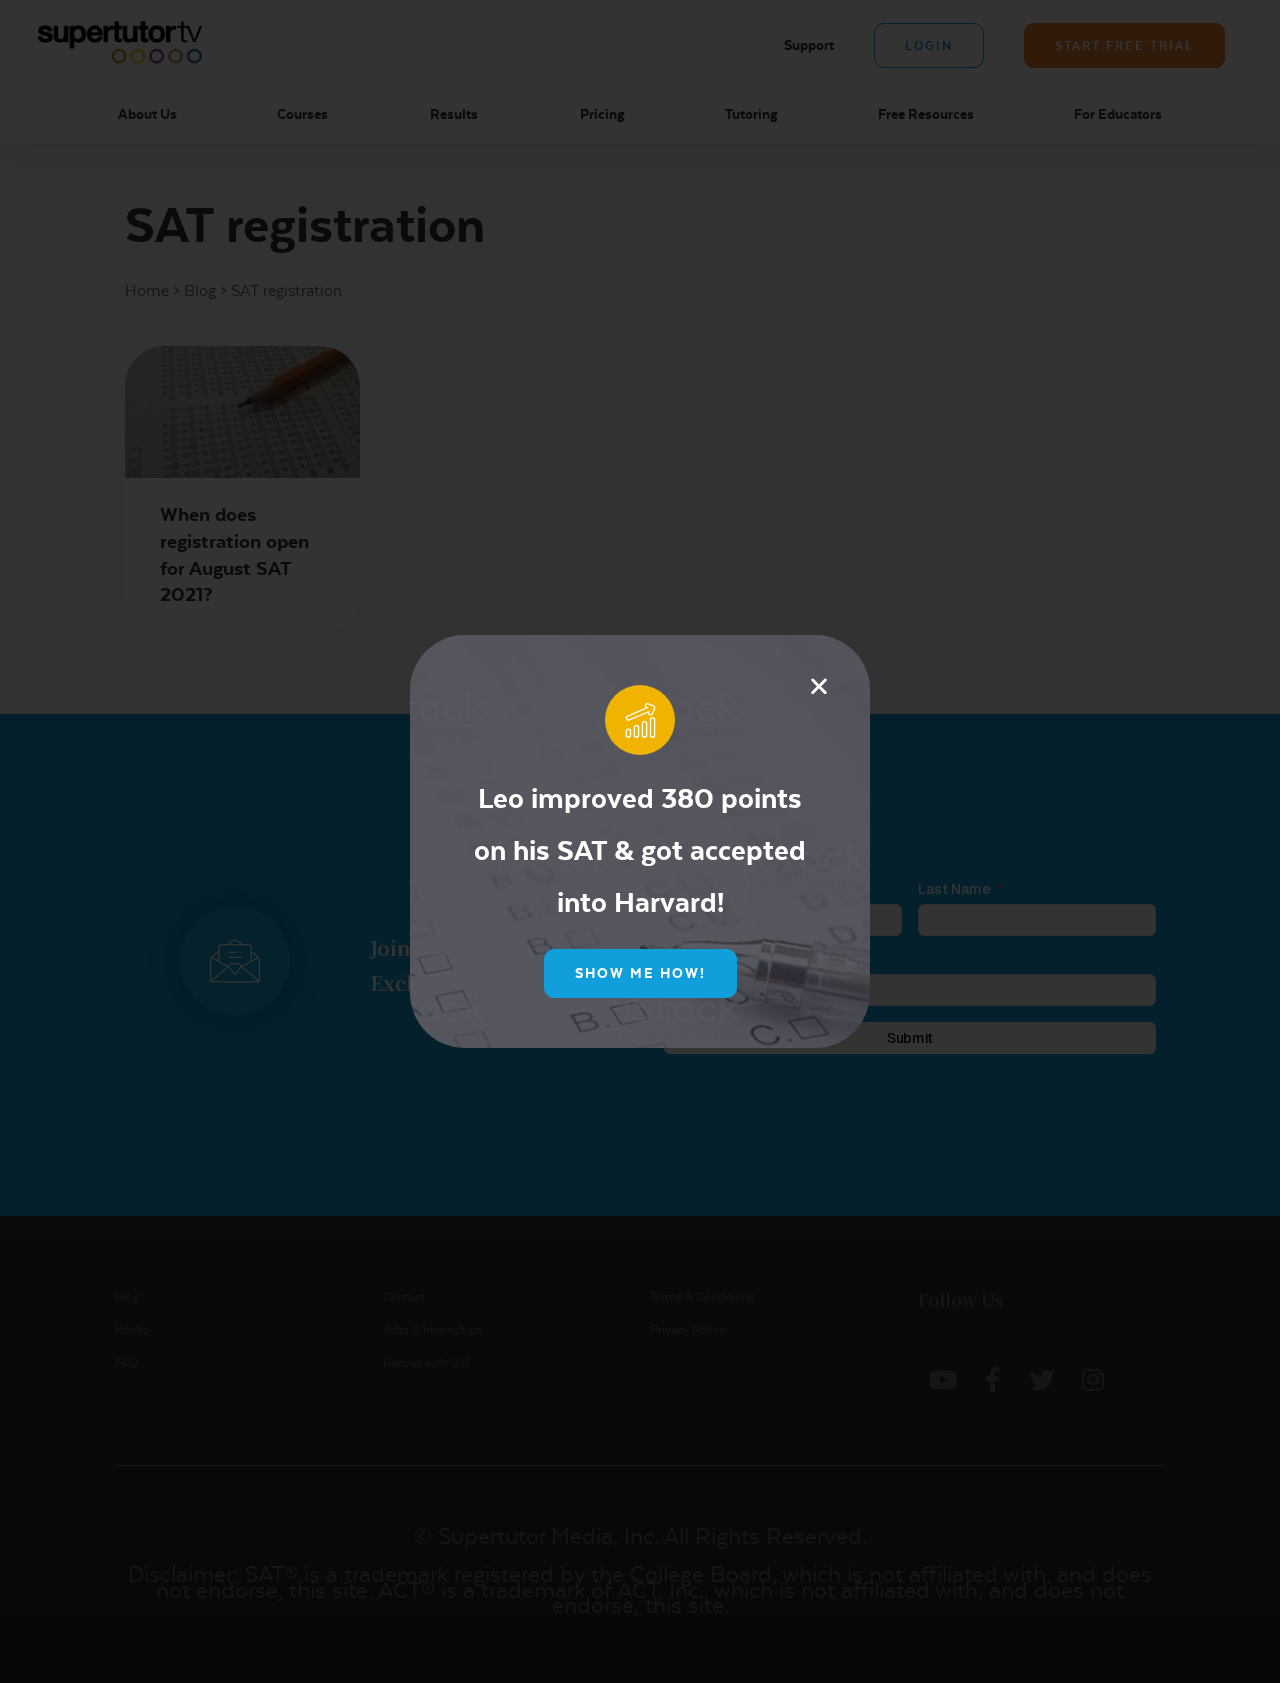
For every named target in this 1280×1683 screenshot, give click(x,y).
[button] (819, 686)
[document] (640, 841)
